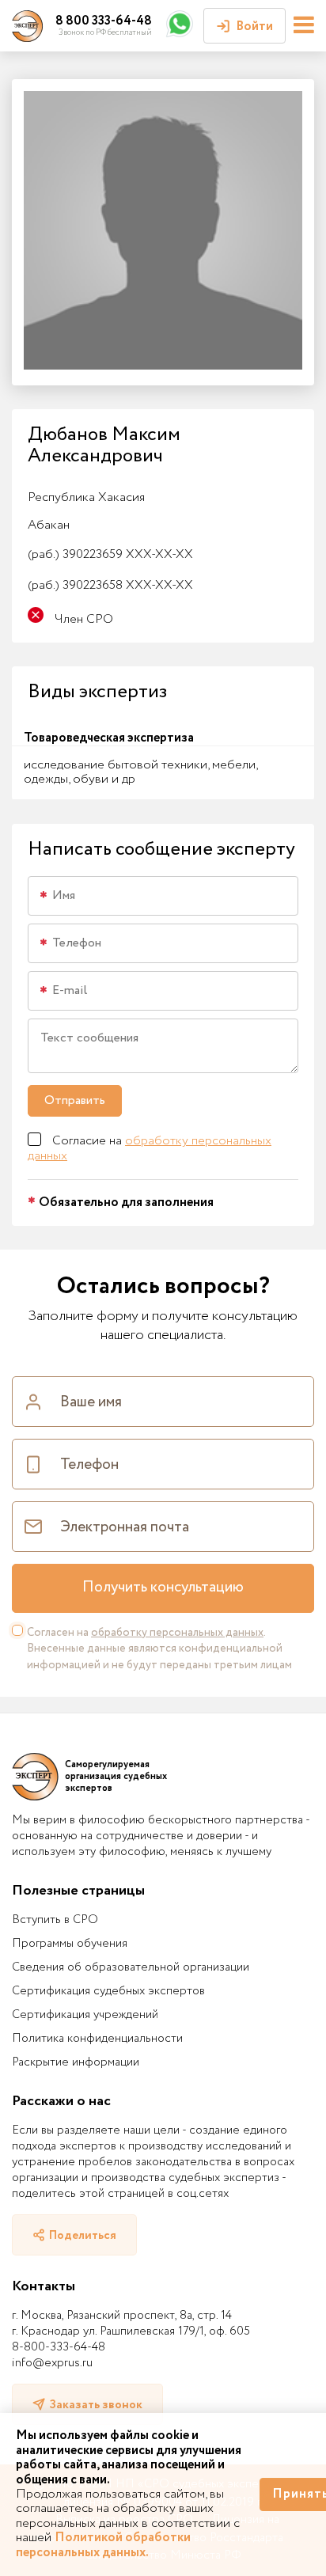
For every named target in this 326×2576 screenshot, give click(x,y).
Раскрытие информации (76, 2062)
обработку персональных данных (150, 1148)
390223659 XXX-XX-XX (110, 554)
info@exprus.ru (52, 2363)
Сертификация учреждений (85, 2015)
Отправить (75, 1100)
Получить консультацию (163, 1588)
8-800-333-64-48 (59, 2347)
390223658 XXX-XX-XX (110, 585)
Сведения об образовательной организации (131, 1967)
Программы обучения (70, 1944)
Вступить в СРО (55, 1920)
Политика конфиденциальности (97, 2039)
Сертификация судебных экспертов (108, 1991)
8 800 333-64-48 (104, 21)
